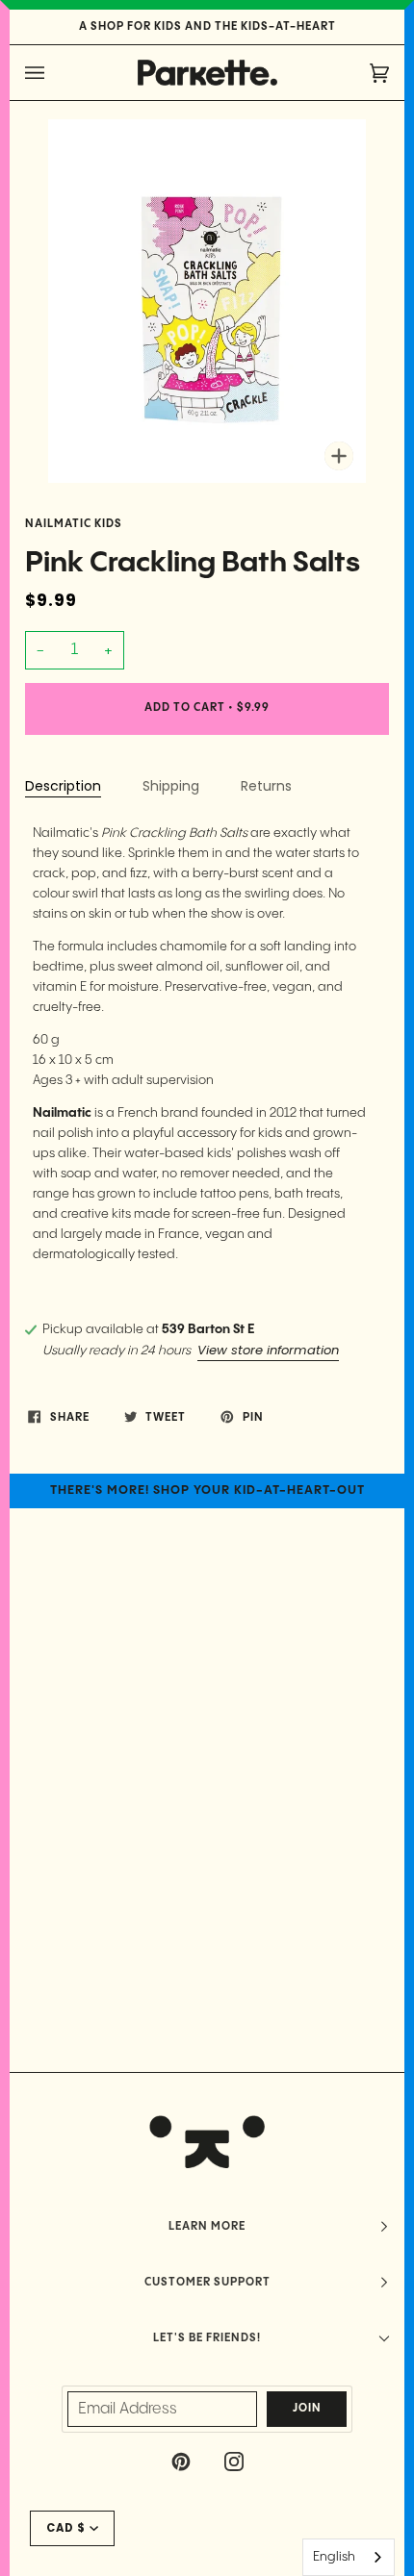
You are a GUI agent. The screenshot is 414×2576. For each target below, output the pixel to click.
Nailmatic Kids (74, 524)
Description (63, 786)
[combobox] (349, 2557)
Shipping (171, 786)
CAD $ (66, 2528)
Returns (266, 786)
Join (307, 2409)
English (334, 2557)
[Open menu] (54, 73)
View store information (268, 1350)
